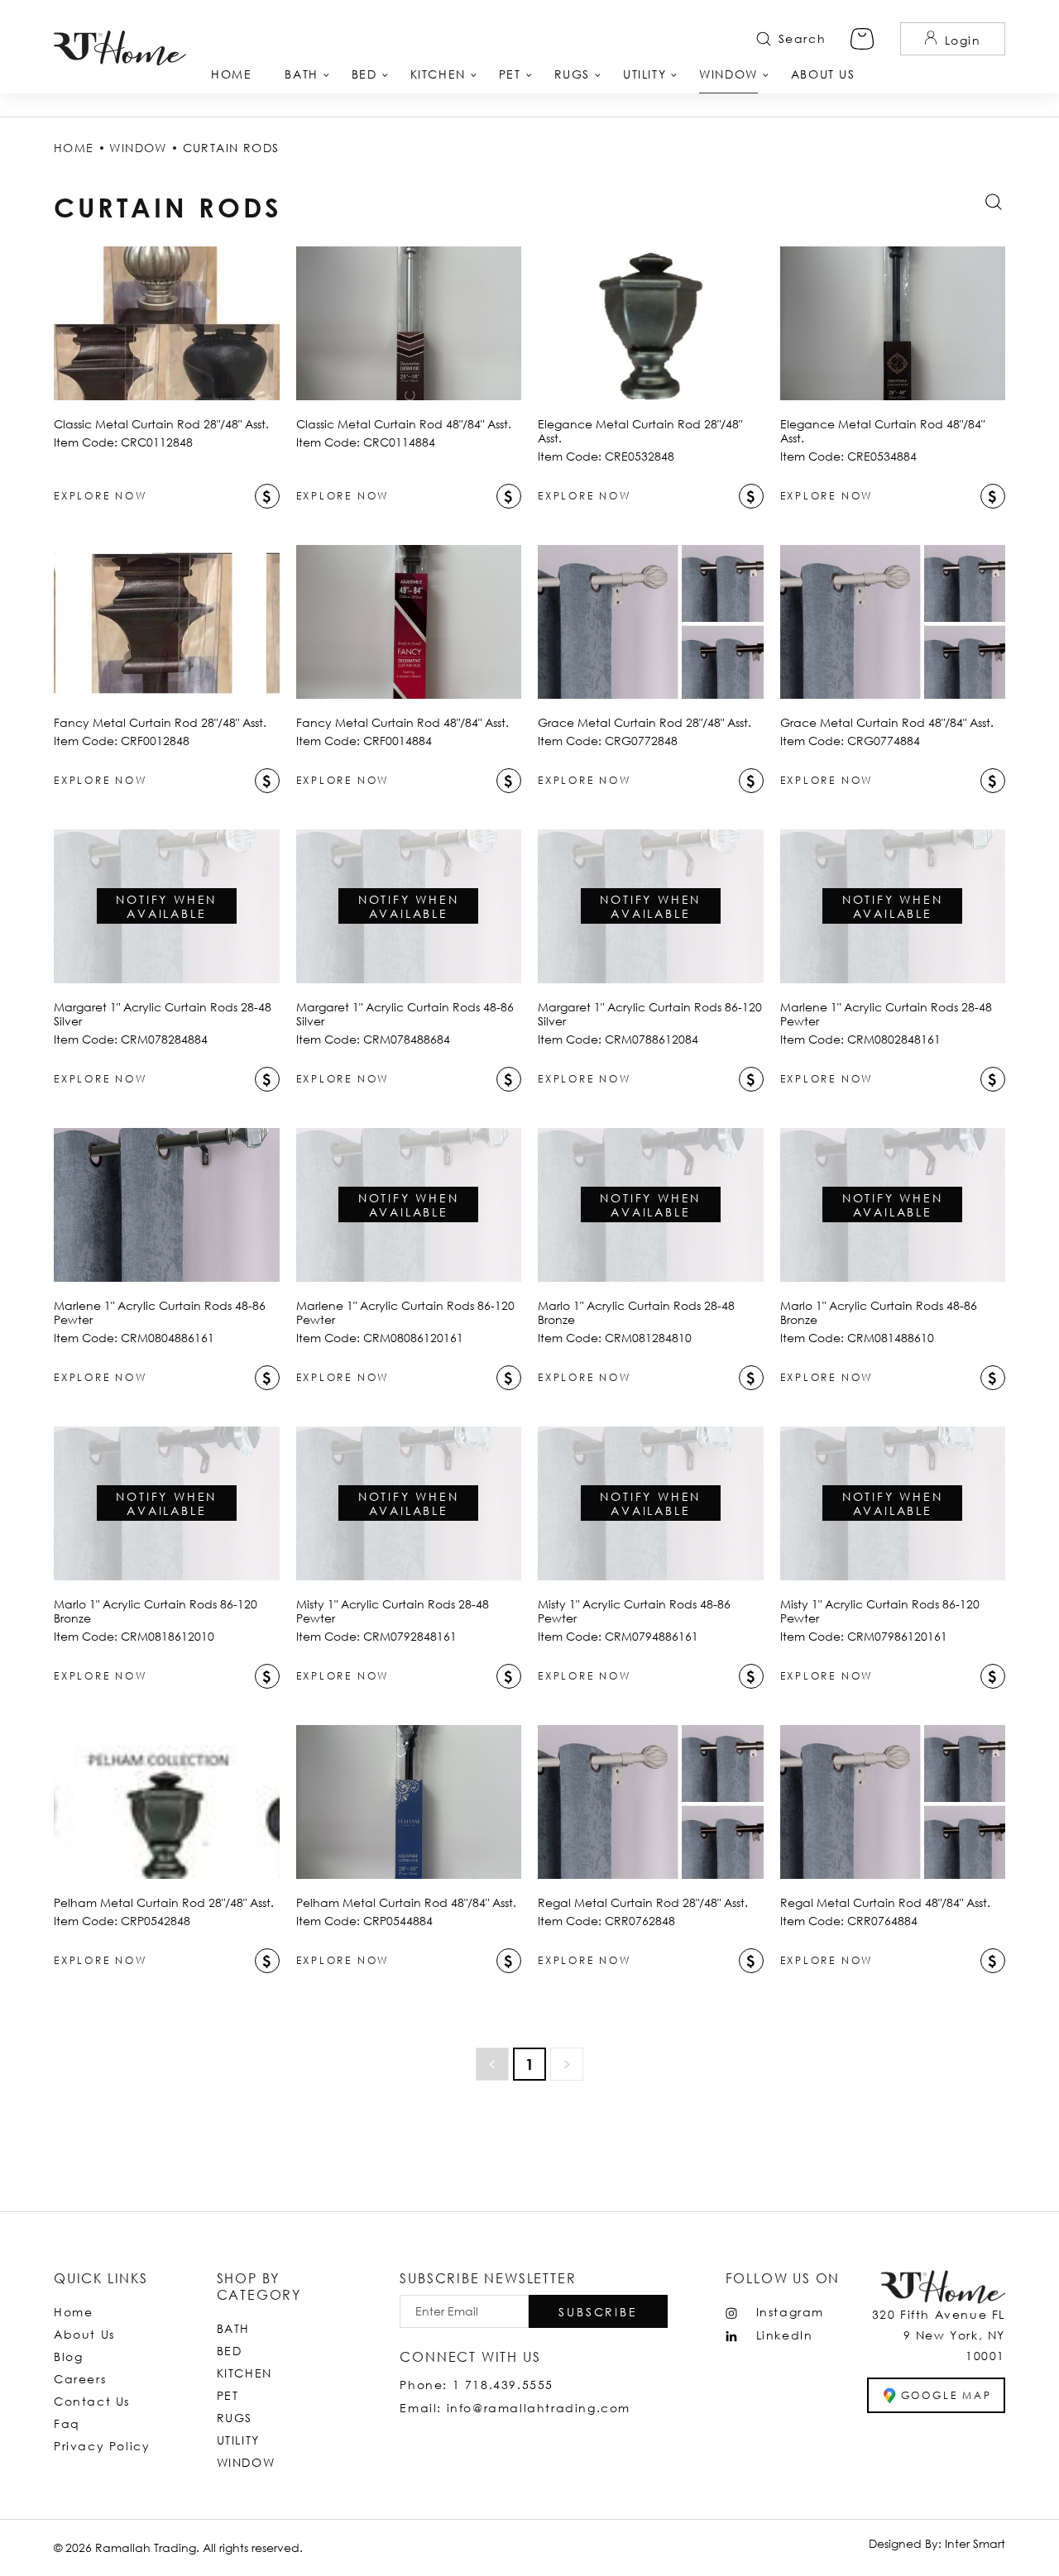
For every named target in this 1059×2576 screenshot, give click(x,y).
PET (228, 2395)
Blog (68, 2356)
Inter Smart (975, 2543)
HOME (74, 148)
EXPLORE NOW (101, 496)
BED (230, 2351)
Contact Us (92, 2401)
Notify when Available (166, 906)
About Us (84, 2334)
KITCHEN (244, 2373)
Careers (80, 2379)
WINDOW (138, 148)
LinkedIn (785, 2335)
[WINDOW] (728, 80)
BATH (233, 2328)
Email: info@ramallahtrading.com (515, 2408)
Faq (67, 2423)
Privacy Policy (102, 2446)
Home (73, 2312)
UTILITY (238, 2440)
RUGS (235, 2418)
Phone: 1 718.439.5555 (477, 2385)
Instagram (790, 2312)
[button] (598, 2311)
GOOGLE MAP (946, 2395)
